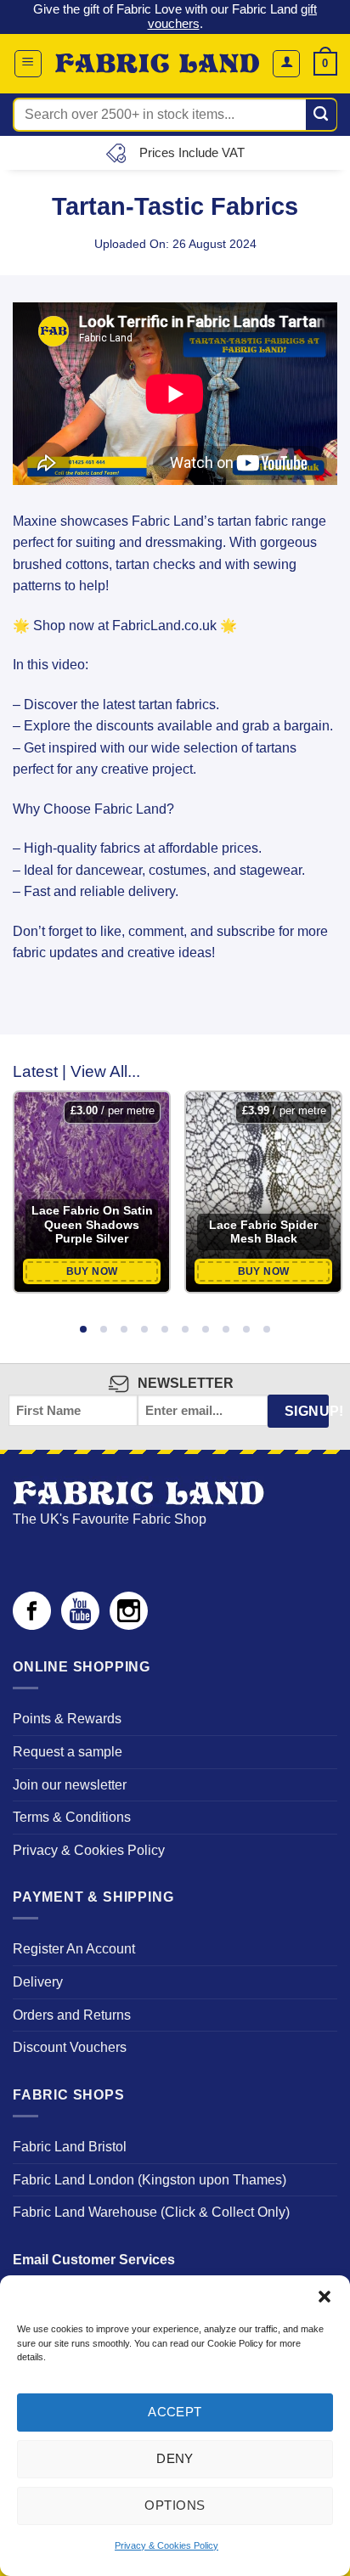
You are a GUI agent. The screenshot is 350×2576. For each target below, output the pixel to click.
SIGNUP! (307, 1411)
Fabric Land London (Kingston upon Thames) (150, 2180)
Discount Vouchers (70, 2047)
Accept (175, 2412)
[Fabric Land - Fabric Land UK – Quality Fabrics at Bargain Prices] (157, 63)
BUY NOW (92, 1271)
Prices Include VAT (192, 152)
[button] (325, 2297)
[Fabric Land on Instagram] (129, 1625)
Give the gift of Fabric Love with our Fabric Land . (175, 16)
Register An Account (74, 1949)
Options (175, 2505)
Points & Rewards (67, 1719)
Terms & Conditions (72, 1817)
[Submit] (322, 115)
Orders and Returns (72, 2015)
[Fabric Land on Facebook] (32, 1625)
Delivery (38, 1982)
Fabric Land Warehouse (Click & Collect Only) (151, 2212)
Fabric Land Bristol (70, 2147)
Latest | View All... (76, 1071)
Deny (175, 2458)
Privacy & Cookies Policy (167, 2545)
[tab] (83, 1330)
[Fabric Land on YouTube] (80, 1625)
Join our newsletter (70, 1785)
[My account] (286, 64)
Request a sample (68, 1752)
